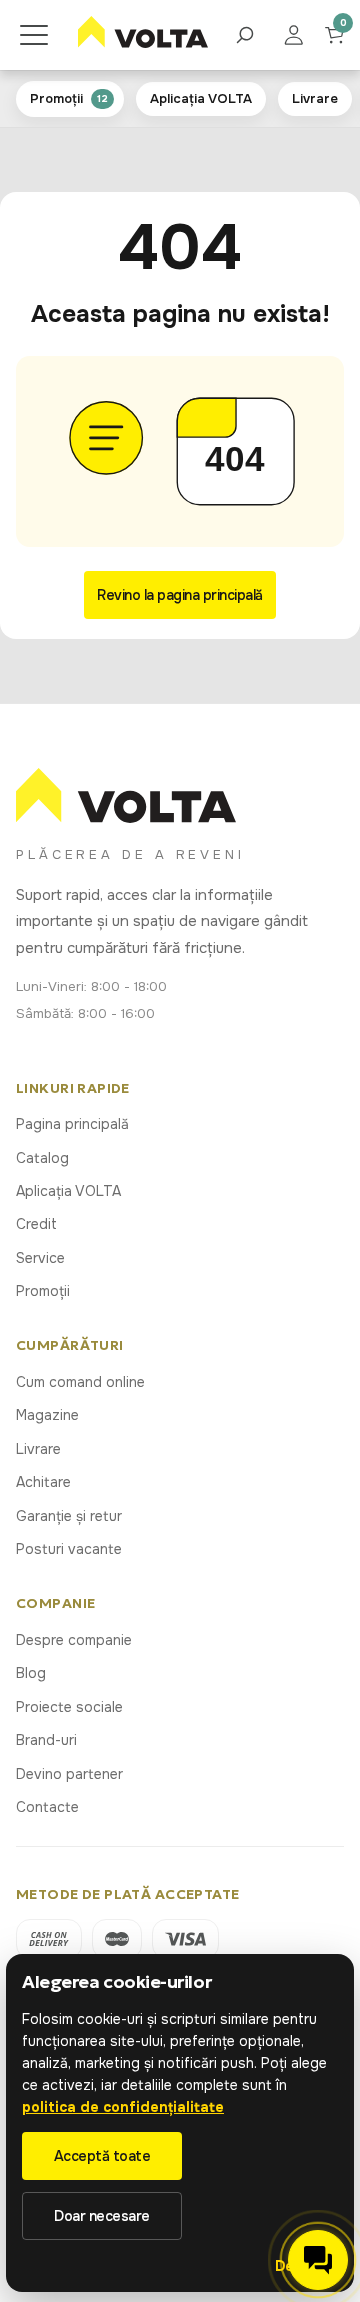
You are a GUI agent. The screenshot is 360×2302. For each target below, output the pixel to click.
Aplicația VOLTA (68, 1191)
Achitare (43, 1482)
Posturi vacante (69, 1549)
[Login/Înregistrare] (304, 35)
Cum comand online (80, 1382)
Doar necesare (102, 2216)
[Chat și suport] (318, 2260)
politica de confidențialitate (123, 2107)
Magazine (47, 1415)
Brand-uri (46, 1740)
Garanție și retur (69, 1516)
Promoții (43, 1291)
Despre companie (74, 1640)
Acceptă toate (102, 2156)
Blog (31, 1673)
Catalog (42, 1158)
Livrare (38, 1449)
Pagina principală (72, 1124)
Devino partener (69, 1774)
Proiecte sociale (69, 1707)
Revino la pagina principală (180, 595)
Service (40, 1258)
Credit (36, 1224)
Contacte (47, 1807)
